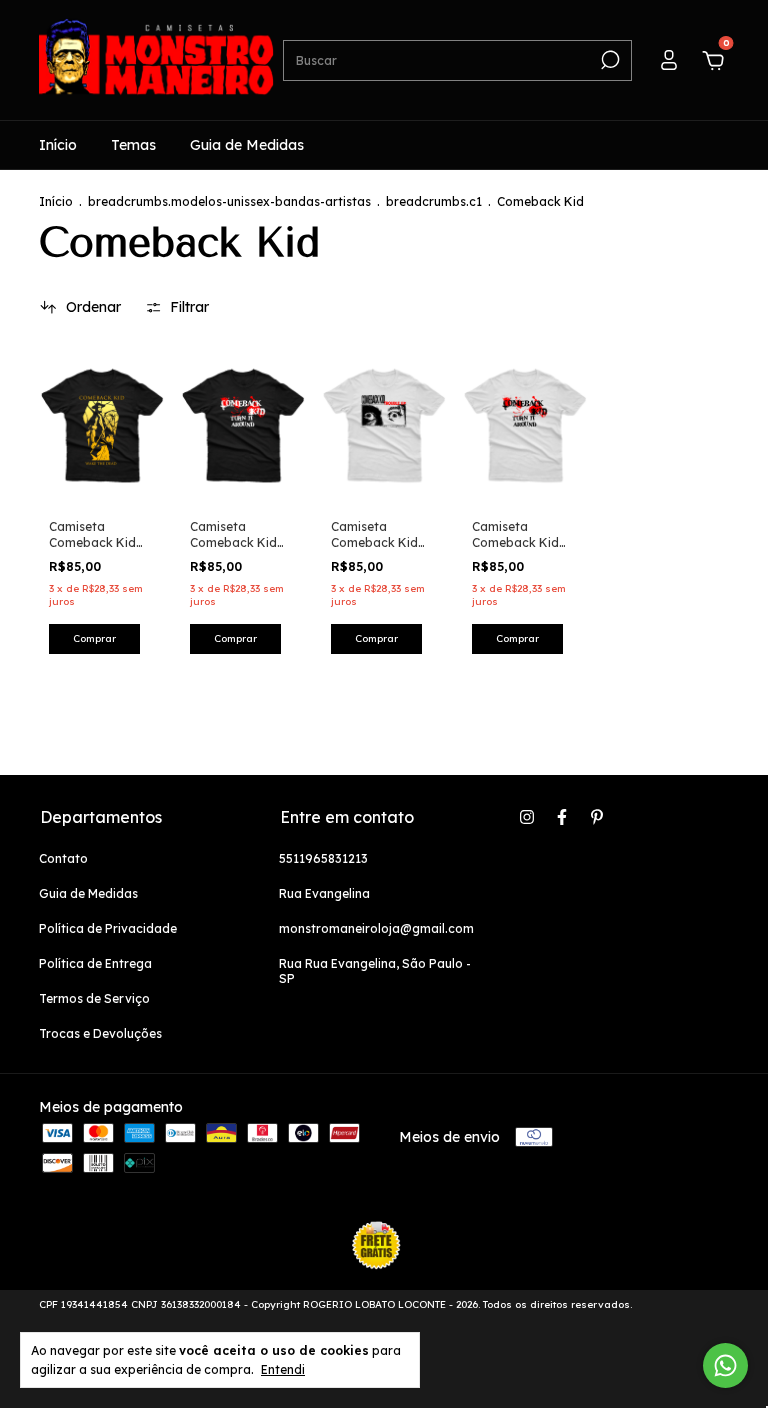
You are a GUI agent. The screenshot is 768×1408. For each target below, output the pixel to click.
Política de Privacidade (108, 928)
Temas (133, 145)
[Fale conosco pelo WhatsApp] (725, 1365)
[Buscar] (608, 60)
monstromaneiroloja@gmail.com (376, 928)
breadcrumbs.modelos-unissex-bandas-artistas (229, 201)
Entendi (283, 1369)
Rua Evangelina (324, 893)
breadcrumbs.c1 (434, 201)
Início (58, 145)
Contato (63, 858)
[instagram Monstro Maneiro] (527, 817)
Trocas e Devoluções (100, 1033)
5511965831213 (323, 858)
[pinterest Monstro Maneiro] (597, 817)
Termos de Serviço (94, 998)
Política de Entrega (95, 963)
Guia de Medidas (247, 145)
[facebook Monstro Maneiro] (562, 817)
